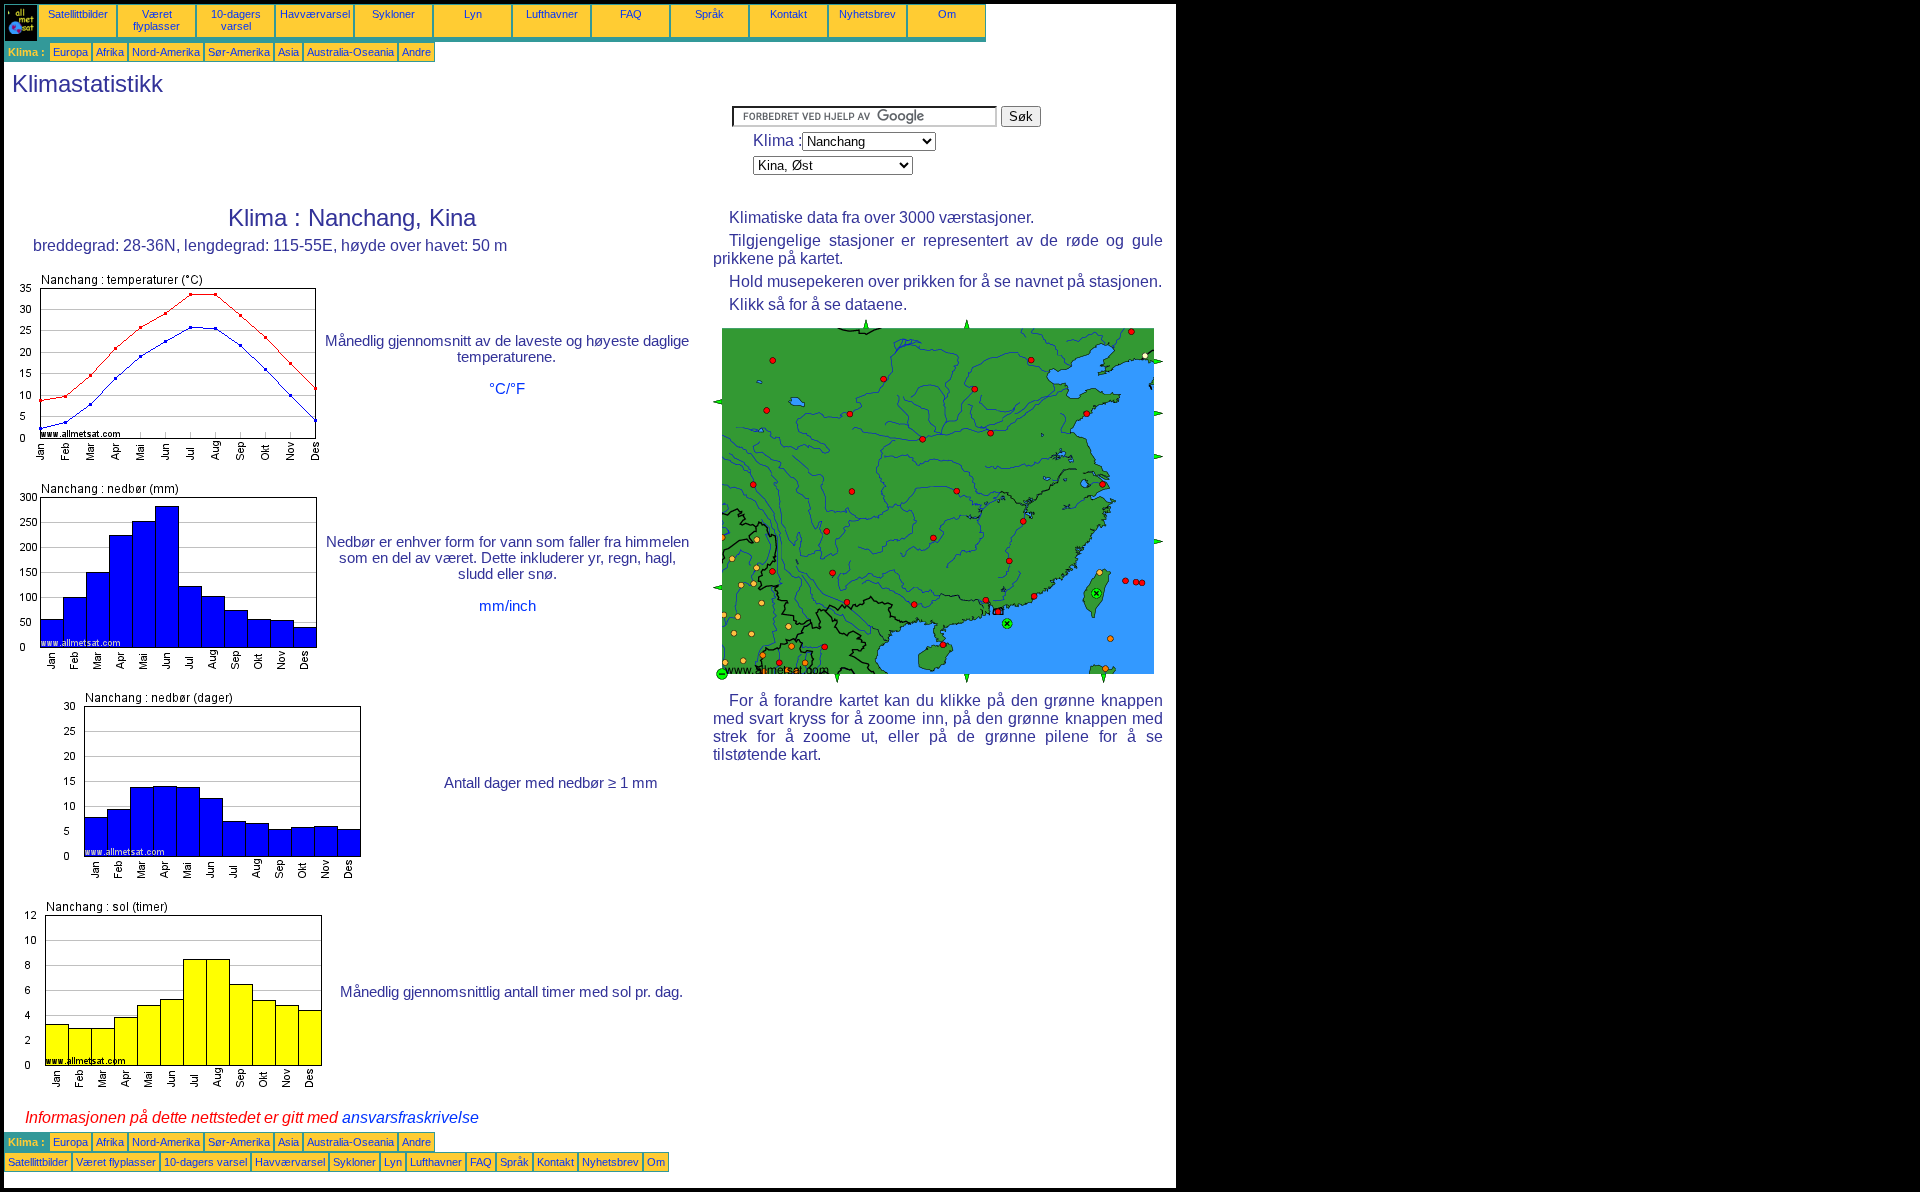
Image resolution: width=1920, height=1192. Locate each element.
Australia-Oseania (350, 52)
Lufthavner (552, 14)
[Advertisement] (368, 151)
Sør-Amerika (239, 52)
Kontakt (788, 14)
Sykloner (393, 14)
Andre (416, 52)
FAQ (631, 14)
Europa (70, 52)
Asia (288, 52)
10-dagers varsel (236, 20)
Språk (709, 14)
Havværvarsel (315, 14)
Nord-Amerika (166, 52)
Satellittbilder (78, 14)
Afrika (110, 52)
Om (947, 14)
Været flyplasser (156, 20)
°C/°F (507, 389)
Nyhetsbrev (867, 14)
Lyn (473, 14)
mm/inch (507, 606)
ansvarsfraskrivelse (410, 1117)
